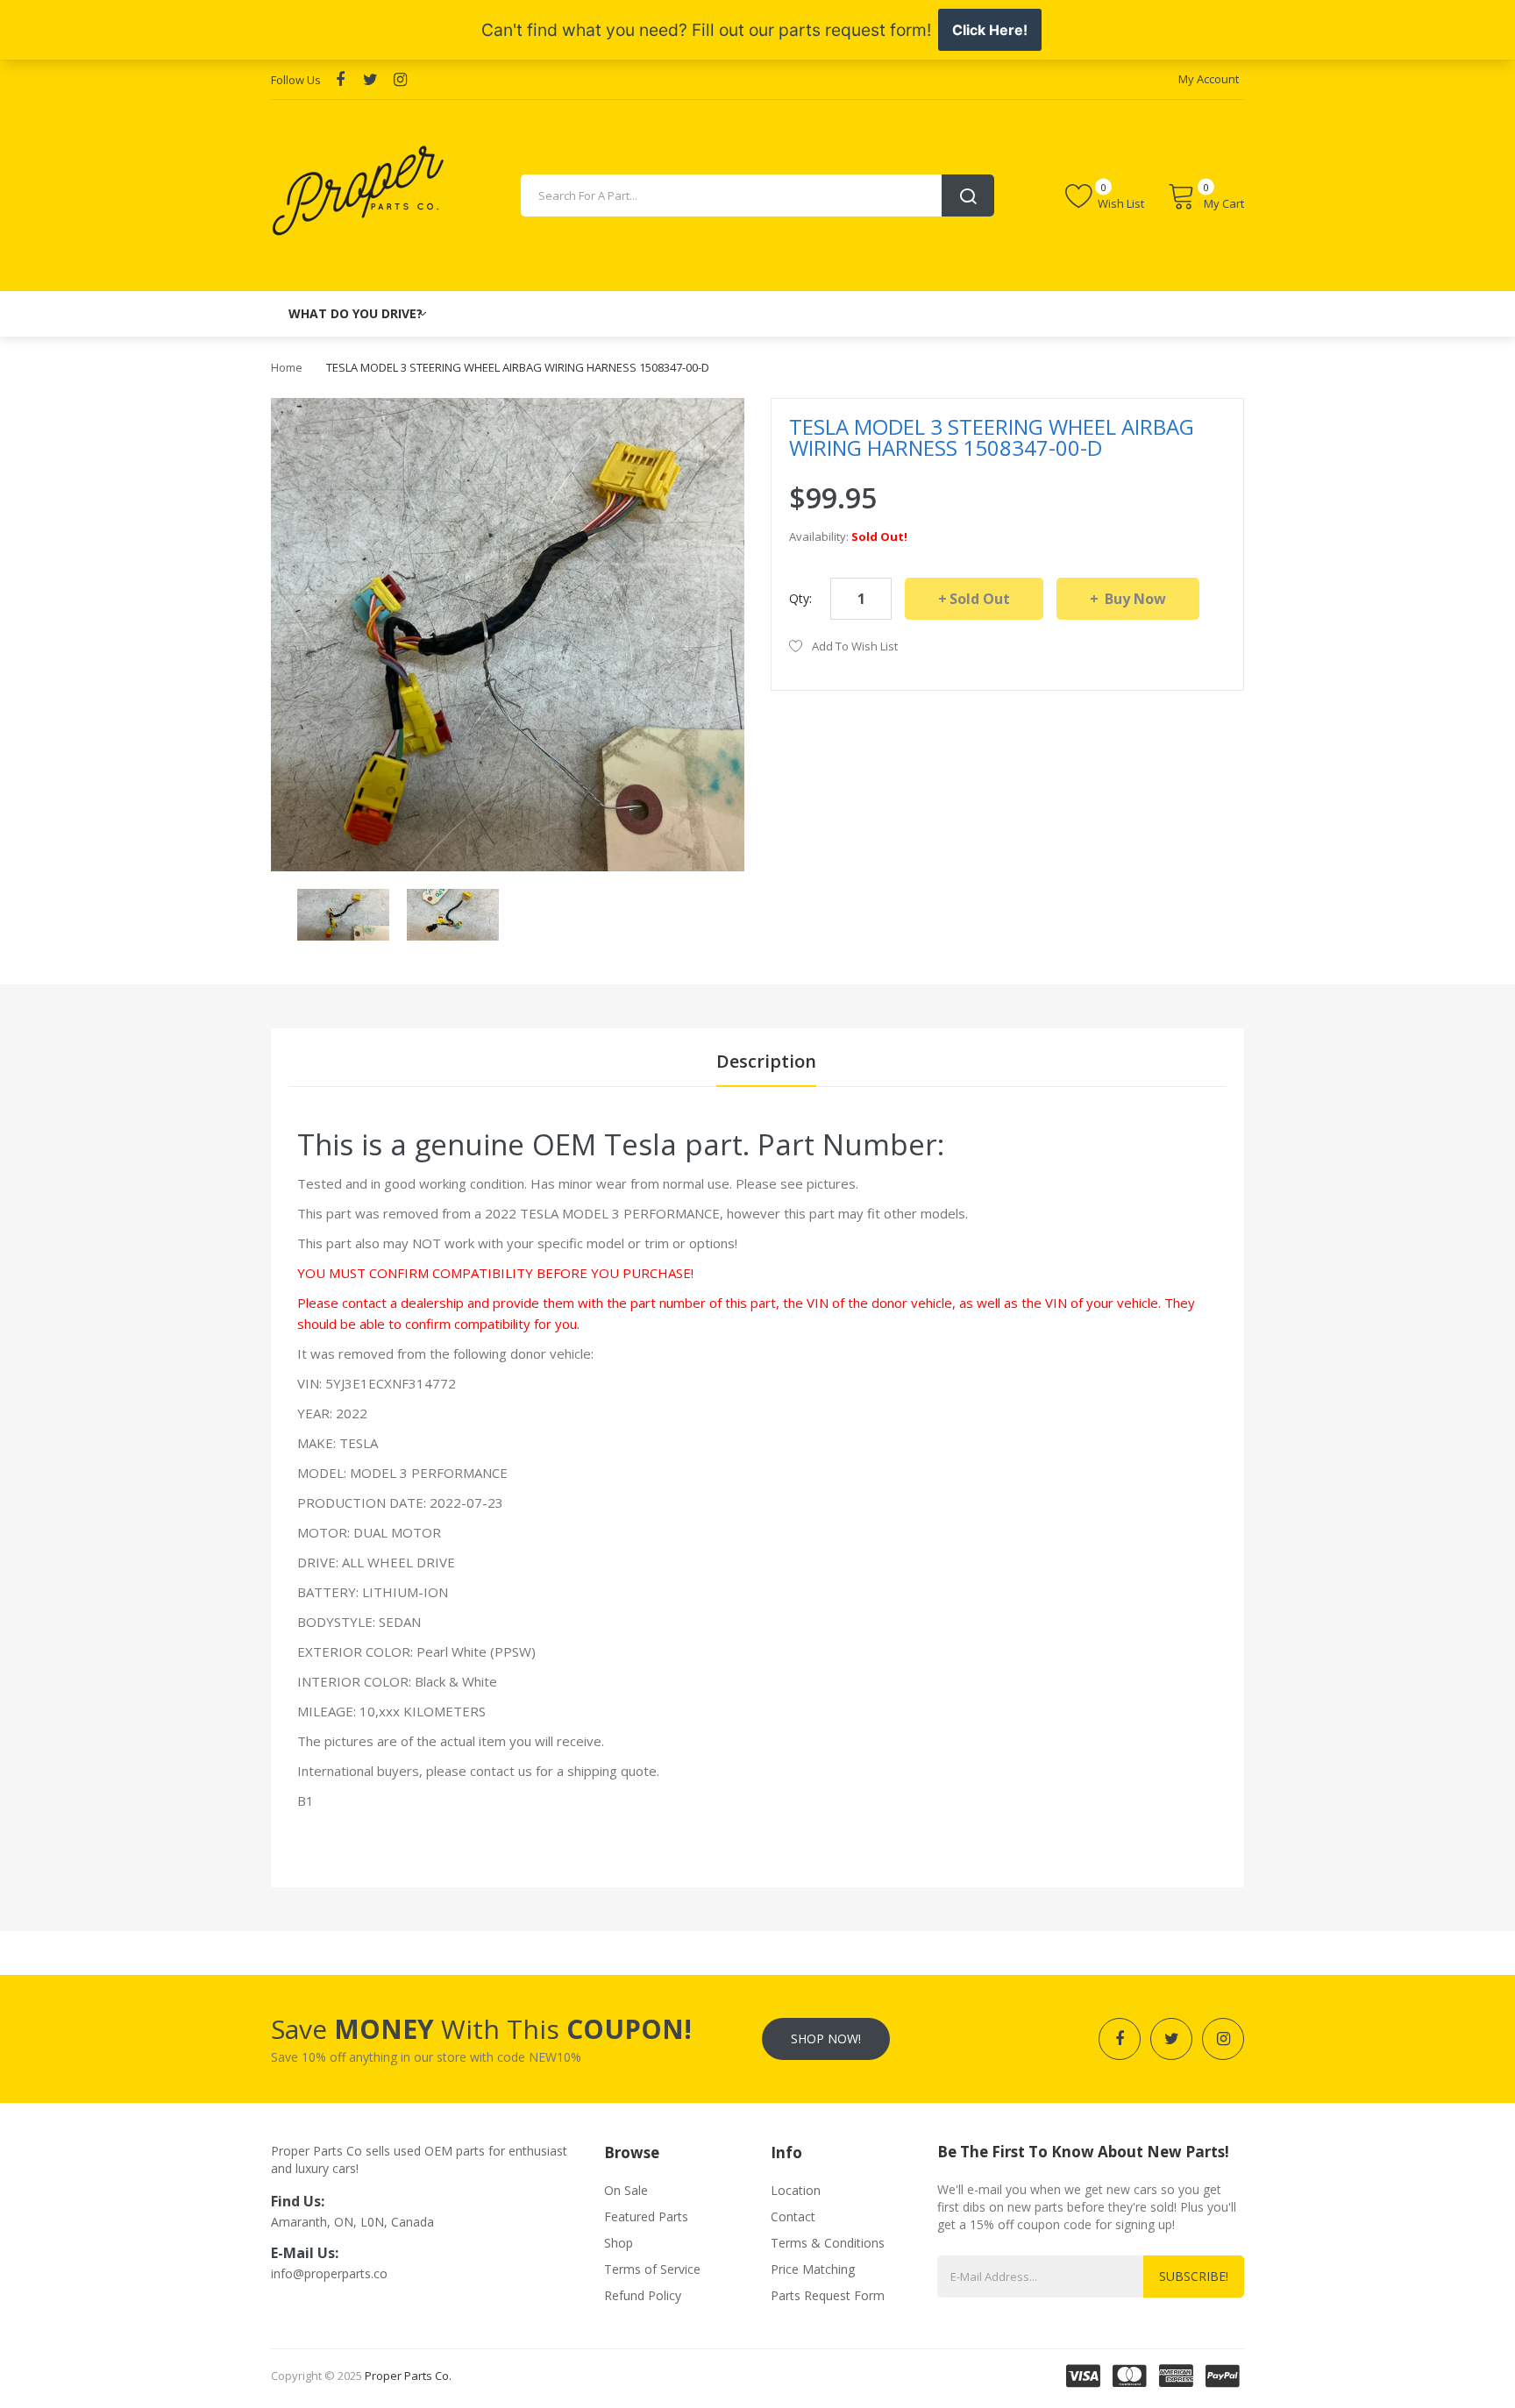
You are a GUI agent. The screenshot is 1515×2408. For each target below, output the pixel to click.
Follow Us (296, 80)
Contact (793, 2216)
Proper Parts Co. (408, 2376)
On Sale (626, 2190)
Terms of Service (652, 2269)
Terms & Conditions (828, 2243)
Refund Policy (643, 2295)
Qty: (800, 598)
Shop (619, 2243)
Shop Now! (826, 2039)
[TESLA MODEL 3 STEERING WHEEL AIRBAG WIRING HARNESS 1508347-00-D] (343, 913)
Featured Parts (646, 2216)
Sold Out (980, 599)
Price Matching (813, 2269)
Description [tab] (766, 1061)
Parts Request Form (828, 2295)
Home (287, 367)
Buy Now (1134, 599)
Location (796, 2190)
